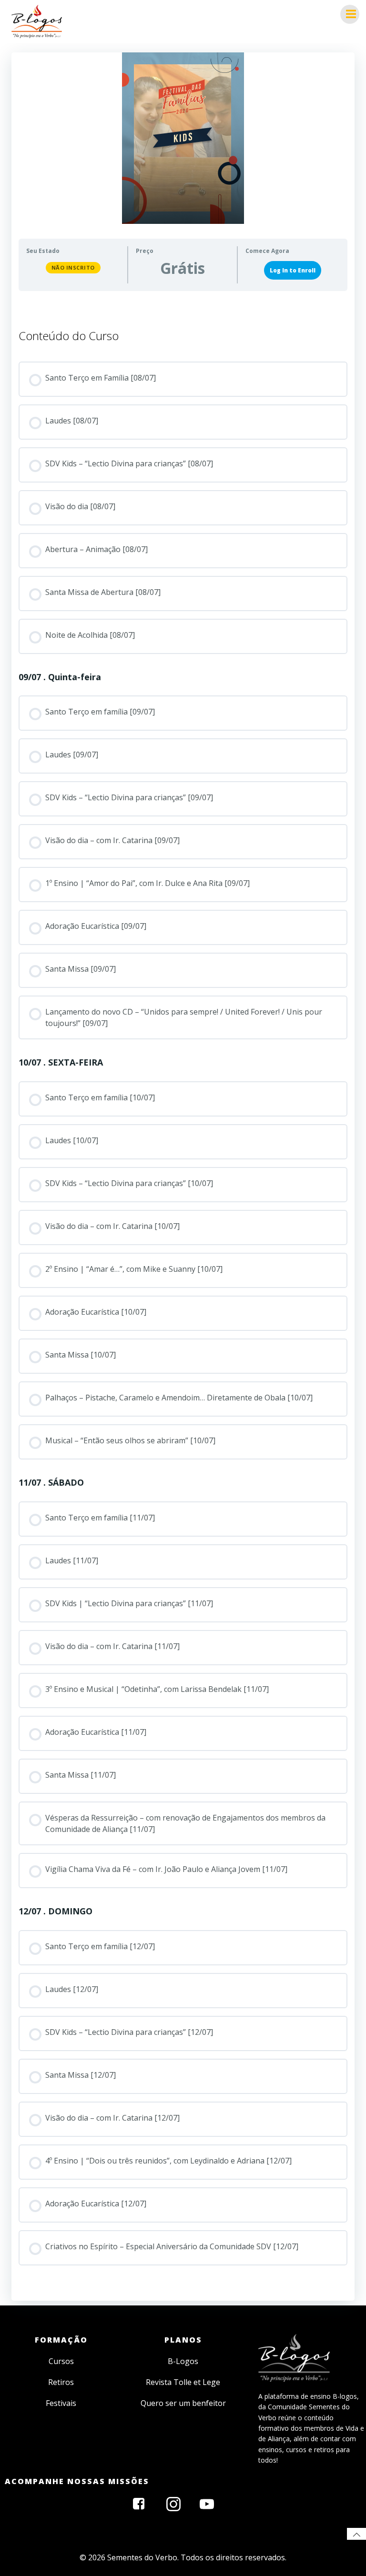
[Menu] (350, 14)
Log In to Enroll (293, 270)
